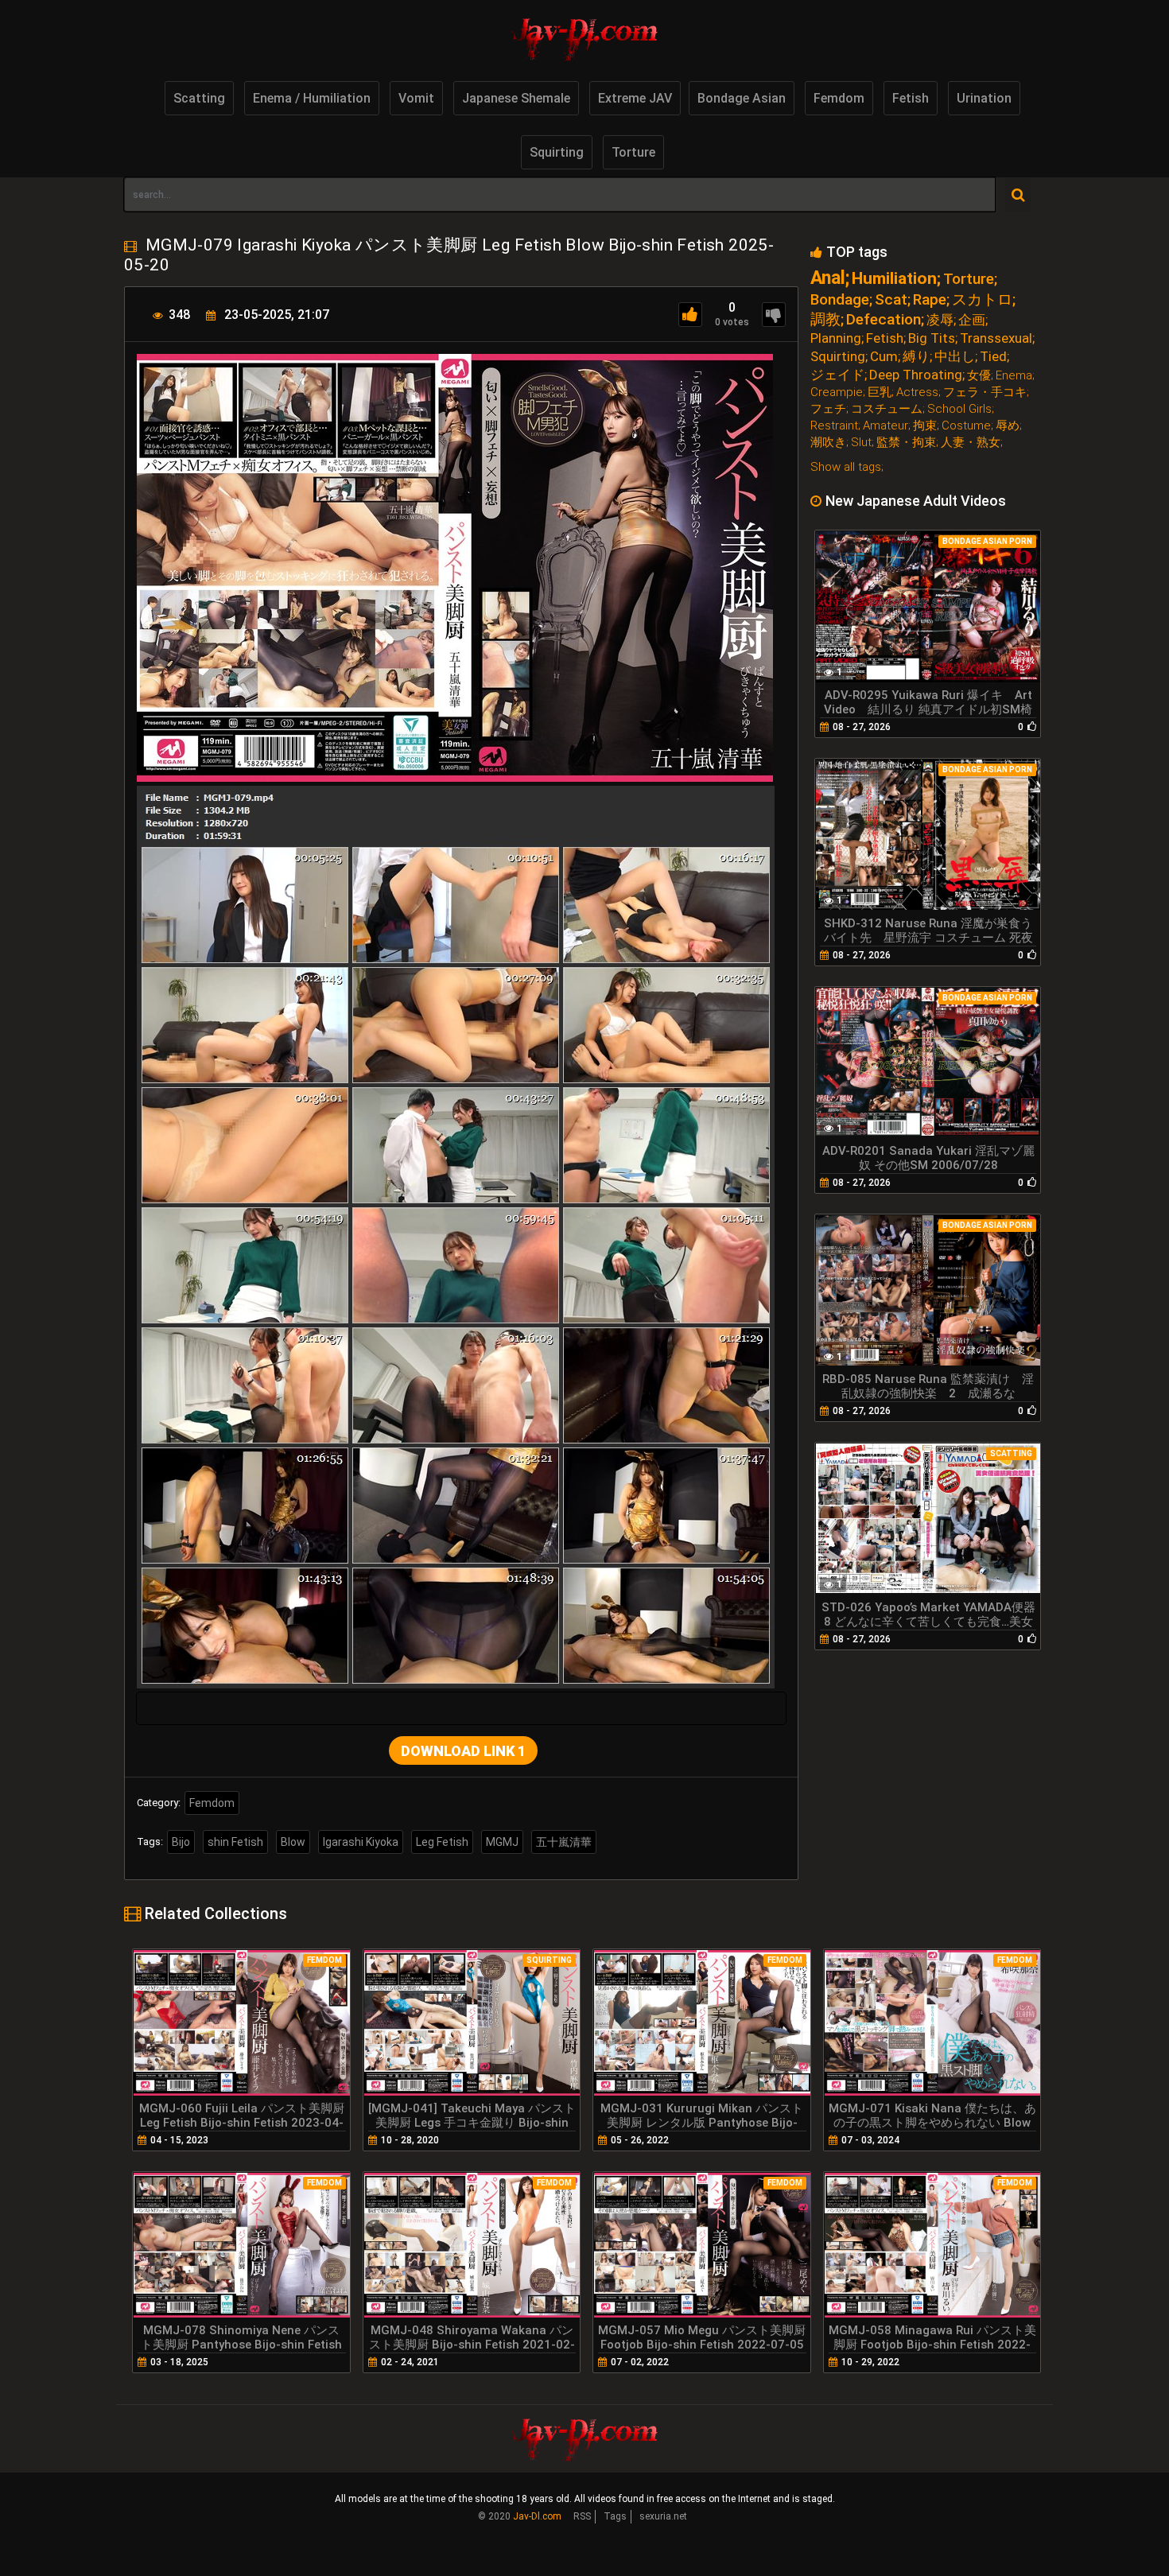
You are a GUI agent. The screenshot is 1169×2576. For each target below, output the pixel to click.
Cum (884, 357)
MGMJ (502, 1842)
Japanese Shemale (516, 98)
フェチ (828, 409)
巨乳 (880, 392)
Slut (861, 443)
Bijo (181, 1842)
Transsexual (996, 338)
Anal (828, 278)
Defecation (884, 319)
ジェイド (837, 375)
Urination (984, 98)
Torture (633, 152)
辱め (1008, 426)
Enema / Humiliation (312, 98)
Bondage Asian (742, 98)
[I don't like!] (774, 315)
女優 (979, 376)
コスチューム (887, 409)
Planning (836, 338)
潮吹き (828, 443)
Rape (930, 299)
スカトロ (982, 299)
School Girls (959, 409)
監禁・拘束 (906, 443)
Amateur (885, 426)
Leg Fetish (442, 1842)
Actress (917, 392)
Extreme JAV (635, 98)
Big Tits (932, 338)
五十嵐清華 (564, 1842)
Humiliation (894, 279)
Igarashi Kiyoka (361, 1842)
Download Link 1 (463, 1751)
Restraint (834, 426)
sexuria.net (663, 2516)
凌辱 (940, 320)
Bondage (840, 299)
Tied (993, 357)
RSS (582, 2516)
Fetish (911, 98)
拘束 (925, 426)
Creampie (837, 392)
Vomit (416, 98)
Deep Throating (916, 375)
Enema (1014, 376)
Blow (293, 1842)
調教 (825, 319)
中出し (955, 357)
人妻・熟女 (971, 443)
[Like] (690, 315)
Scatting (199, 98)
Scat (891, 299)
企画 (972, 320)
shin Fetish (235, 1842)
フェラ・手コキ (985, 392)
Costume (966, 426)
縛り (916, 357)
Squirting (557, 152)
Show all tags (846, 467)
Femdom (839, 98)
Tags (615, 2516)
